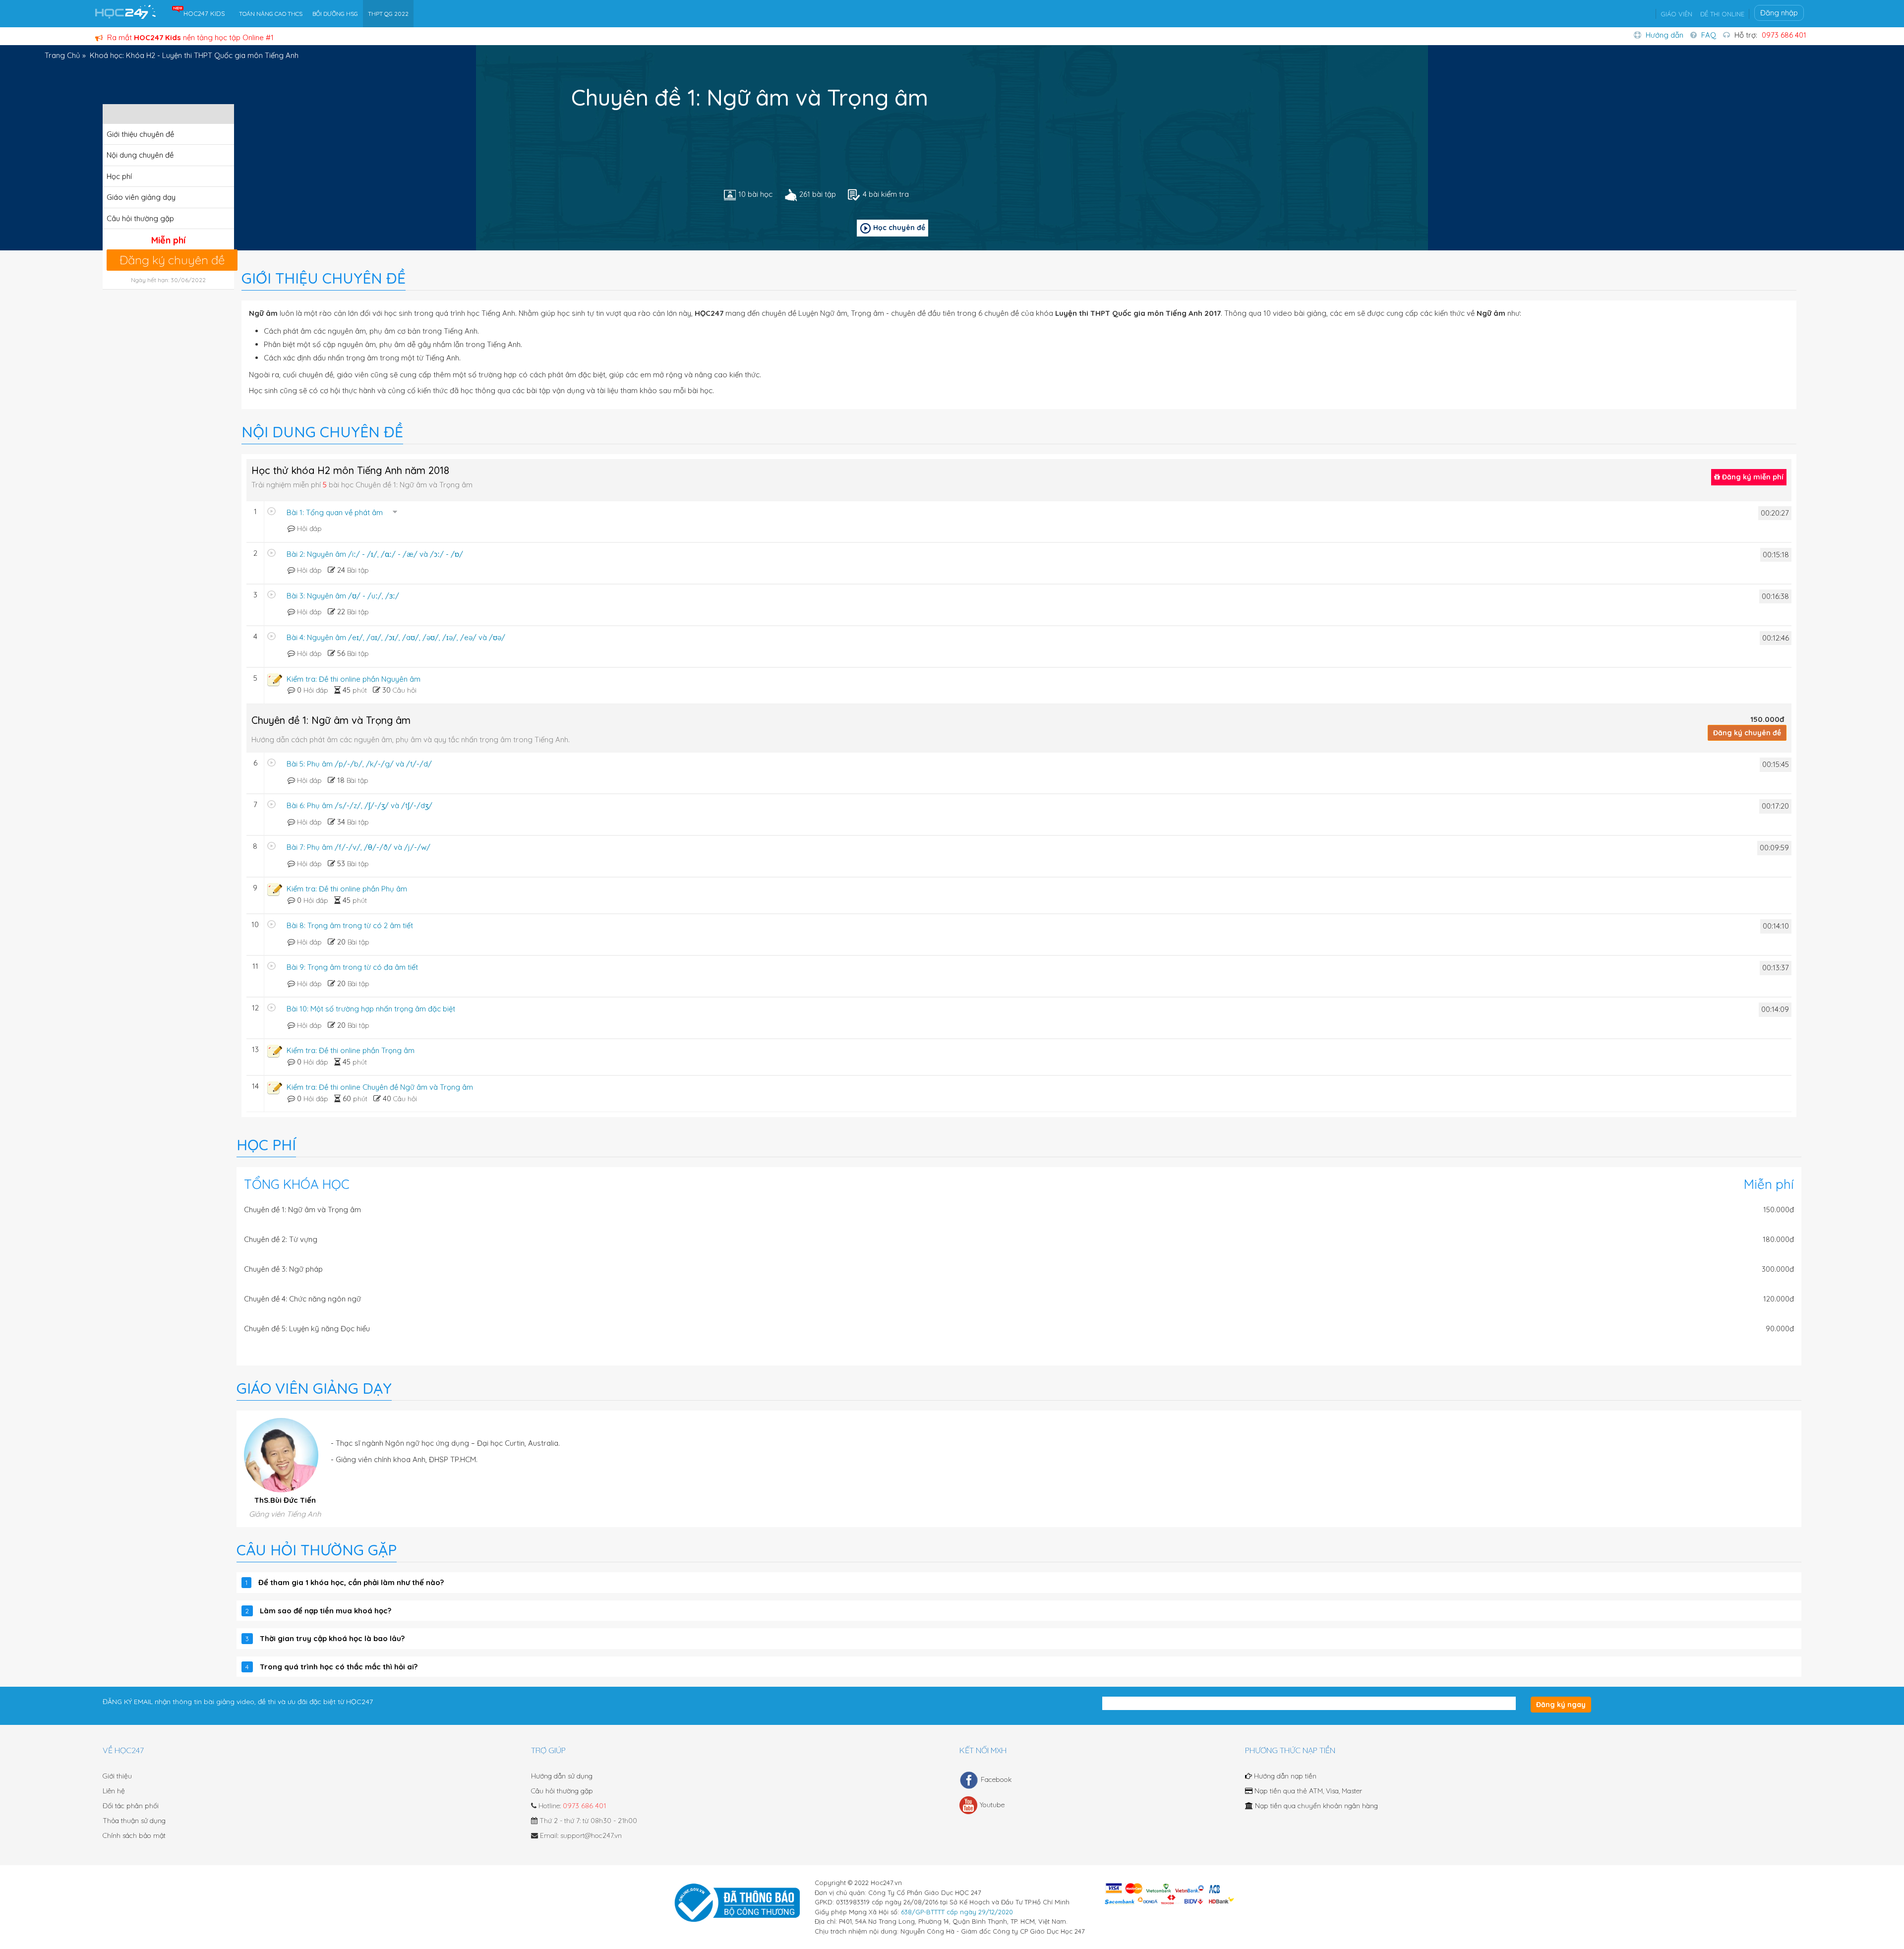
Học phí (119, 176)
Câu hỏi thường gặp (140, 218)
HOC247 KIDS (204, 13)
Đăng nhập (1779, 13)
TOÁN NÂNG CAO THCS (271, 14)
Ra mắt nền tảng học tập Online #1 (189, 37)
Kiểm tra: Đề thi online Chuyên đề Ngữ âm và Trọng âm (380, 1087)
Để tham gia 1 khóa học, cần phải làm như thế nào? (351, 1582)
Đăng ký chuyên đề (172, 260)
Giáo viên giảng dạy (141, 197)
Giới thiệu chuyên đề (140, 134)
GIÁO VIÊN (1676, 14)
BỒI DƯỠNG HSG (335, 14)
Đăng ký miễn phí (1752, 477)
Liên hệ (114, 1791)
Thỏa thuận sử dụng (134, 1821)
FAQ (1709, 35)
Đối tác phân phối (131, 1806)
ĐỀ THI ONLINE (1722, 14)
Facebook (996, 1779)
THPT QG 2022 (388, 14)
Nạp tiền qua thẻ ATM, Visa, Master (1307, 1791)
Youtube (992, 1805)
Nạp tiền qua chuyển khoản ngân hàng (1315, 1806)
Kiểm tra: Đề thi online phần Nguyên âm (354, 679)
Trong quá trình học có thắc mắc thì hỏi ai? (339, 1667)
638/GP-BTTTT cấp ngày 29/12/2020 (957, 1912)
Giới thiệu (117, 1776)
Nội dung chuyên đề (140, 155)
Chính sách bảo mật (134, 1835)
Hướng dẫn (1665, 35)
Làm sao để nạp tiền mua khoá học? (326, 1611)
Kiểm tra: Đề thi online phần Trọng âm (351, 1050)
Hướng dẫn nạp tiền (1284, 1776)
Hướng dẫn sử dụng (562, 1776)
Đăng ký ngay (1561, 1705)
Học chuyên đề (899, 228)
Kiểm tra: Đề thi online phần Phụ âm (347, 889)
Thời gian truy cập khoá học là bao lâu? (332, 1638)
